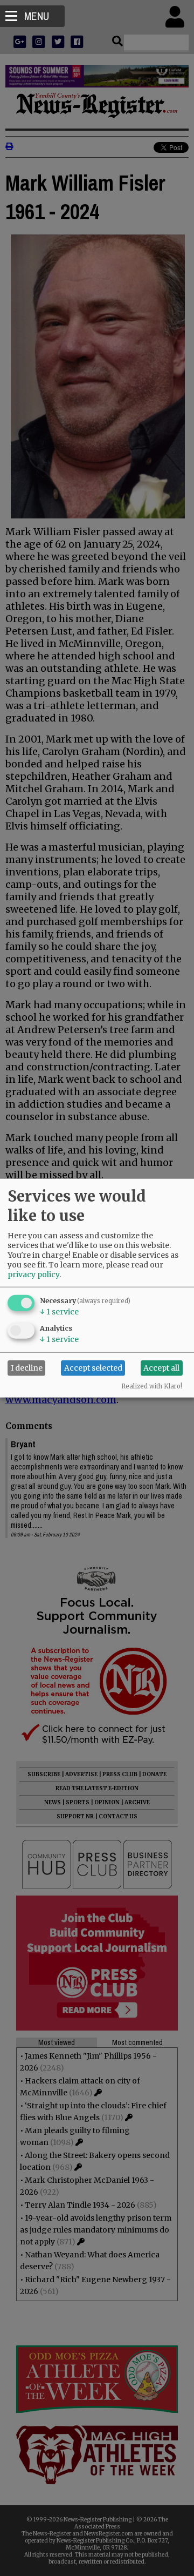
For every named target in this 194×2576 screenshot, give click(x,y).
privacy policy (33, 1274)
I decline (27, 1368)
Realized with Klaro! (152, 1386)
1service (59, 1311)
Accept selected (93, 1368)
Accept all (161, 1368)
